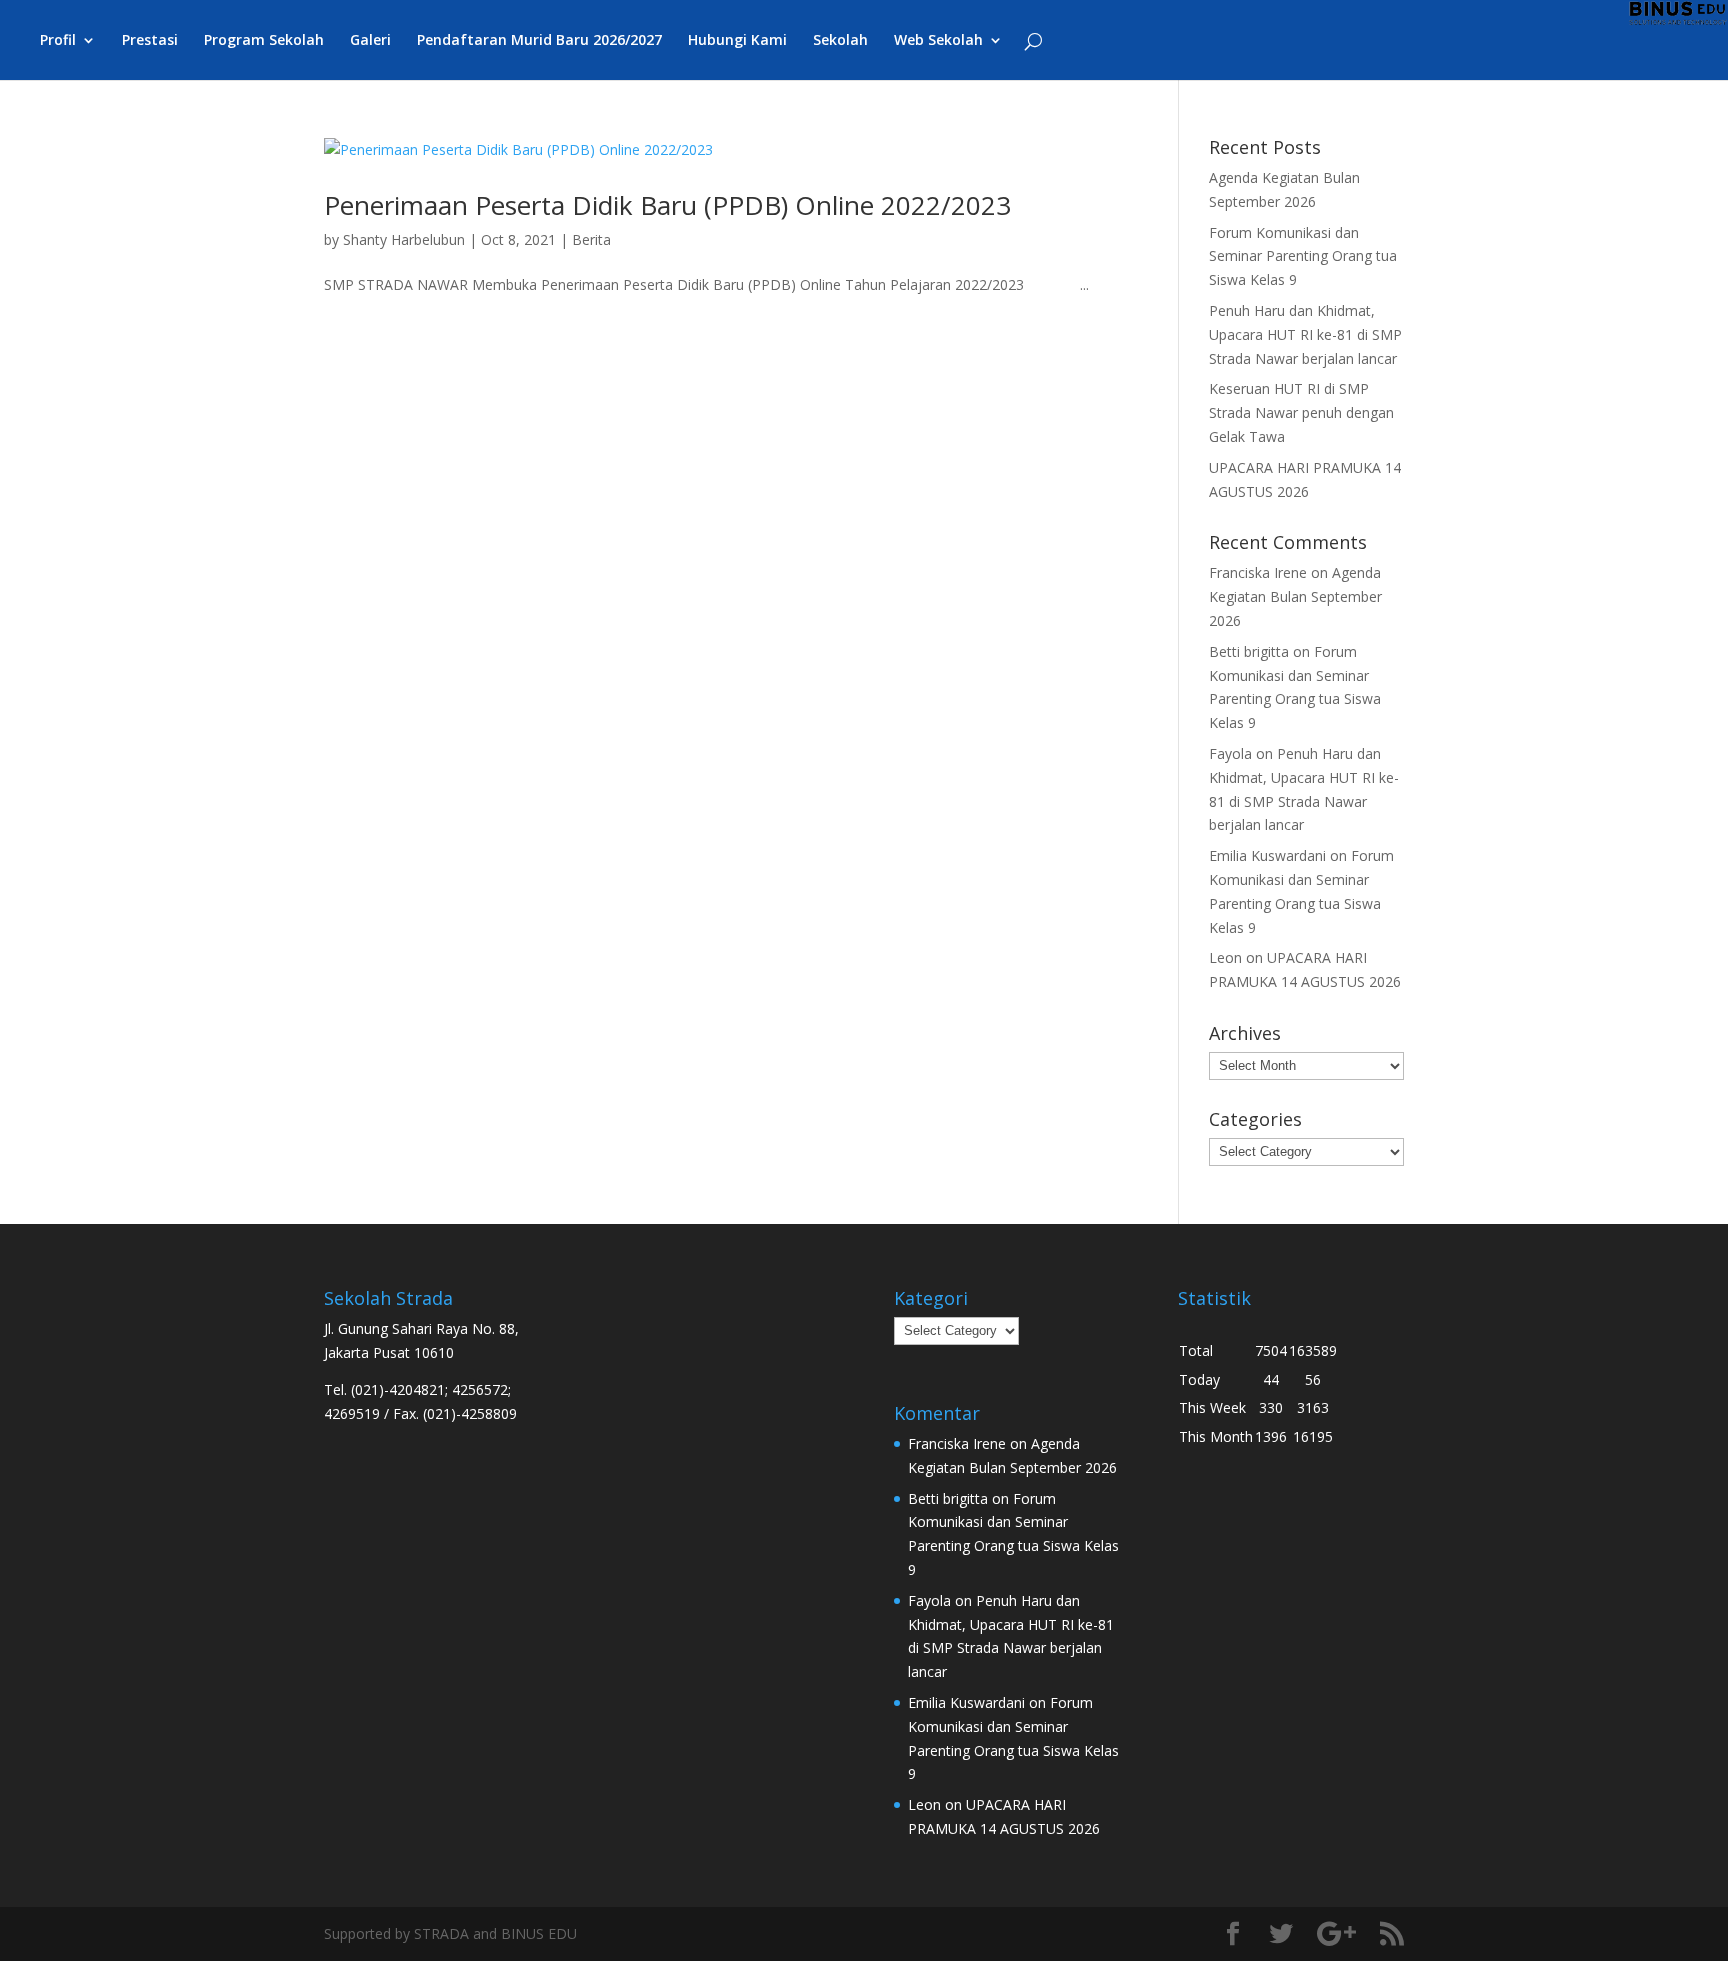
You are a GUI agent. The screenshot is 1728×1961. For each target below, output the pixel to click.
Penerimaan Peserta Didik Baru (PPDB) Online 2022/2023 (667, 205)
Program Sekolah (264, 41)
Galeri (370, 41)
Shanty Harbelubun (404, 239)
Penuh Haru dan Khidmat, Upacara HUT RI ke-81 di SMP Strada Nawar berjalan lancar (1305, 334)
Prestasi (150, 41)
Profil (58, 41)
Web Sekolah (938, 41)
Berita (591, 239)
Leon (1225, 957)
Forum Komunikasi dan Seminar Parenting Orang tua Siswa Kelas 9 (1303, 256)
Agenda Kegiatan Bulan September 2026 (1295, 596)
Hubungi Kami (737, 41)
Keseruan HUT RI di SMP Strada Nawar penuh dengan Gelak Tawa (1301, 412)
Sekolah (840, 41)
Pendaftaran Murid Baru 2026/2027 (539, 41)
